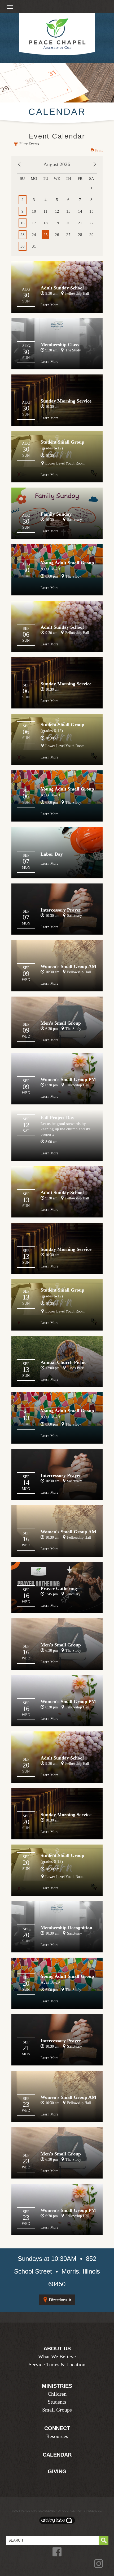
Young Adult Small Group (67, 563)
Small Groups (57, 2410)
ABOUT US (57, 2349)
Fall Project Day (57, 1118)
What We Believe (57, 2356)
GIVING (57, 2471)
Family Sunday (56, 514)
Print (98, 150)
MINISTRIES (57, 2386)
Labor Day (52, 854)
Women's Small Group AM (68, 966)
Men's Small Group (61, 1023)
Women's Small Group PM (68, 1079)
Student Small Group (62, 442)
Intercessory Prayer (61, 910)
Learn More (49, 305)
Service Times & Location (57, 2364)
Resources (57, 2436)
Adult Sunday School (62, 288)
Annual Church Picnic (63, 1362)
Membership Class (60, 345)
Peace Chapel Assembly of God (45, 2511)
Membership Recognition (66, 1928)
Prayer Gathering (59, 1588)
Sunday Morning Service (66, 401)
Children (57, 2394)
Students (57, 2402)
